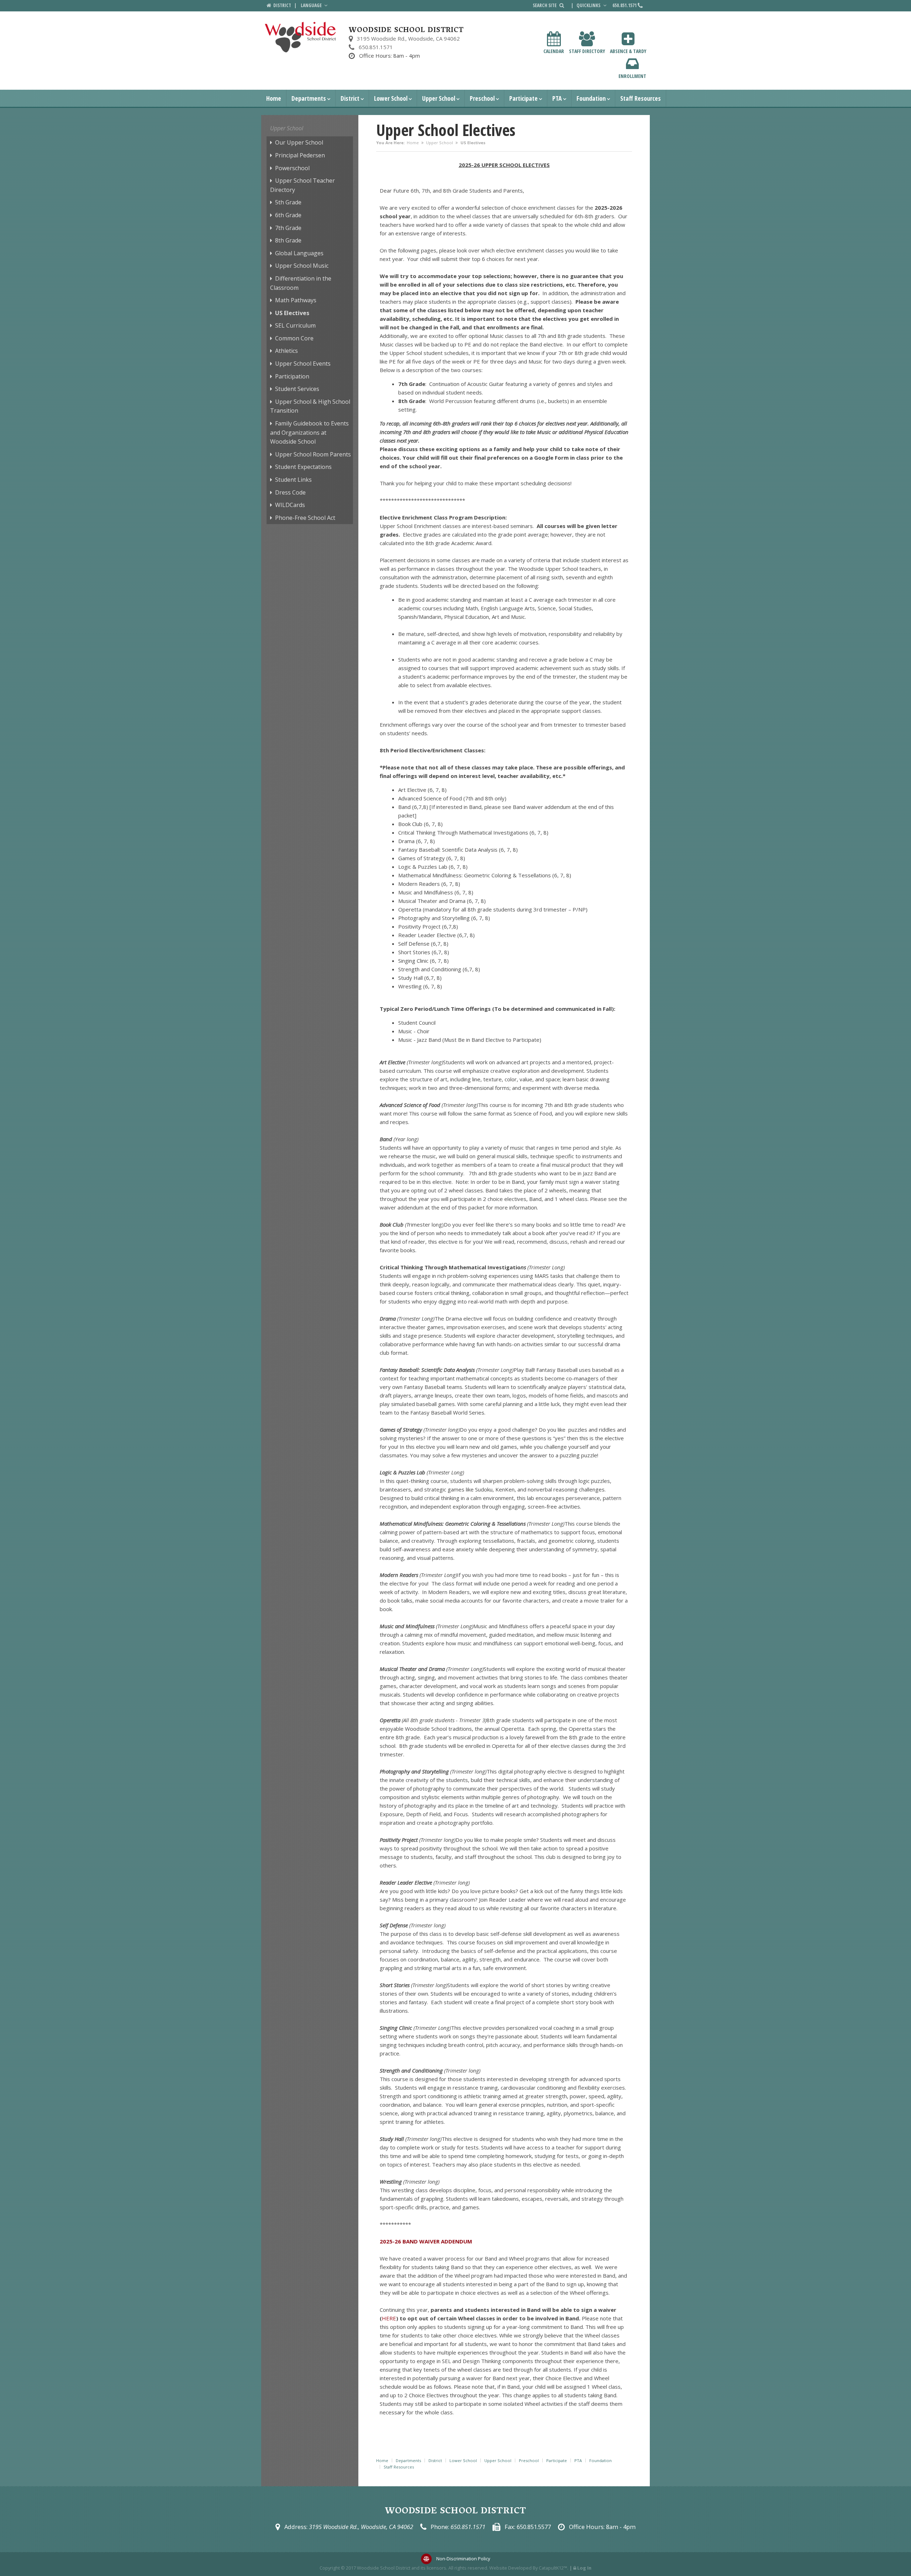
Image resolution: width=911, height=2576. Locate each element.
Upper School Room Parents (313, 454)
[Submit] (562, 5)
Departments (309, 98)
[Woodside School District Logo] (301, 37)
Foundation (591, 98)
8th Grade (288, 240)
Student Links (293, 480)
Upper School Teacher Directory (302, 185)
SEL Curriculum (295, 325)
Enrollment (632, 76)
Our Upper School (299, 142)
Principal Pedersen (300, 155)
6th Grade (288, 215)
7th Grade (288, 228)
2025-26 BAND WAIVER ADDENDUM (426, 2241)
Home (274, 98)
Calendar (554, 51)
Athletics (286, 351)
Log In (584, 2568)
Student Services (297, 389)
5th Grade (288, 202)
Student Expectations (303, 467)
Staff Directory (587, 51)
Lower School (391, 98)
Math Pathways (296, 300)
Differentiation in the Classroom (301, 283)
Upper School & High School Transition (310, 406)
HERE (389, 2318)
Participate (523, 98)
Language (312, 5)
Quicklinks (589, 5)
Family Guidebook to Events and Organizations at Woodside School (309, 432)
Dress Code (290, 492)
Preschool (482, 98)
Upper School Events (303, 364)
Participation (292, 376)
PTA (557, 98)
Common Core (294, 338)
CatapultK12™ (553, 2568)
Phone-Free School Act (305, 518)
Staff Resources (641, 98)
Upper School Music (302, 266)
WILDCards (290, 505)
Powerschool (292, 168)
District (350, 98)
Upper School (439, 98)
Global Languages (299, 253)
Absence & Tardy (628, 51)
